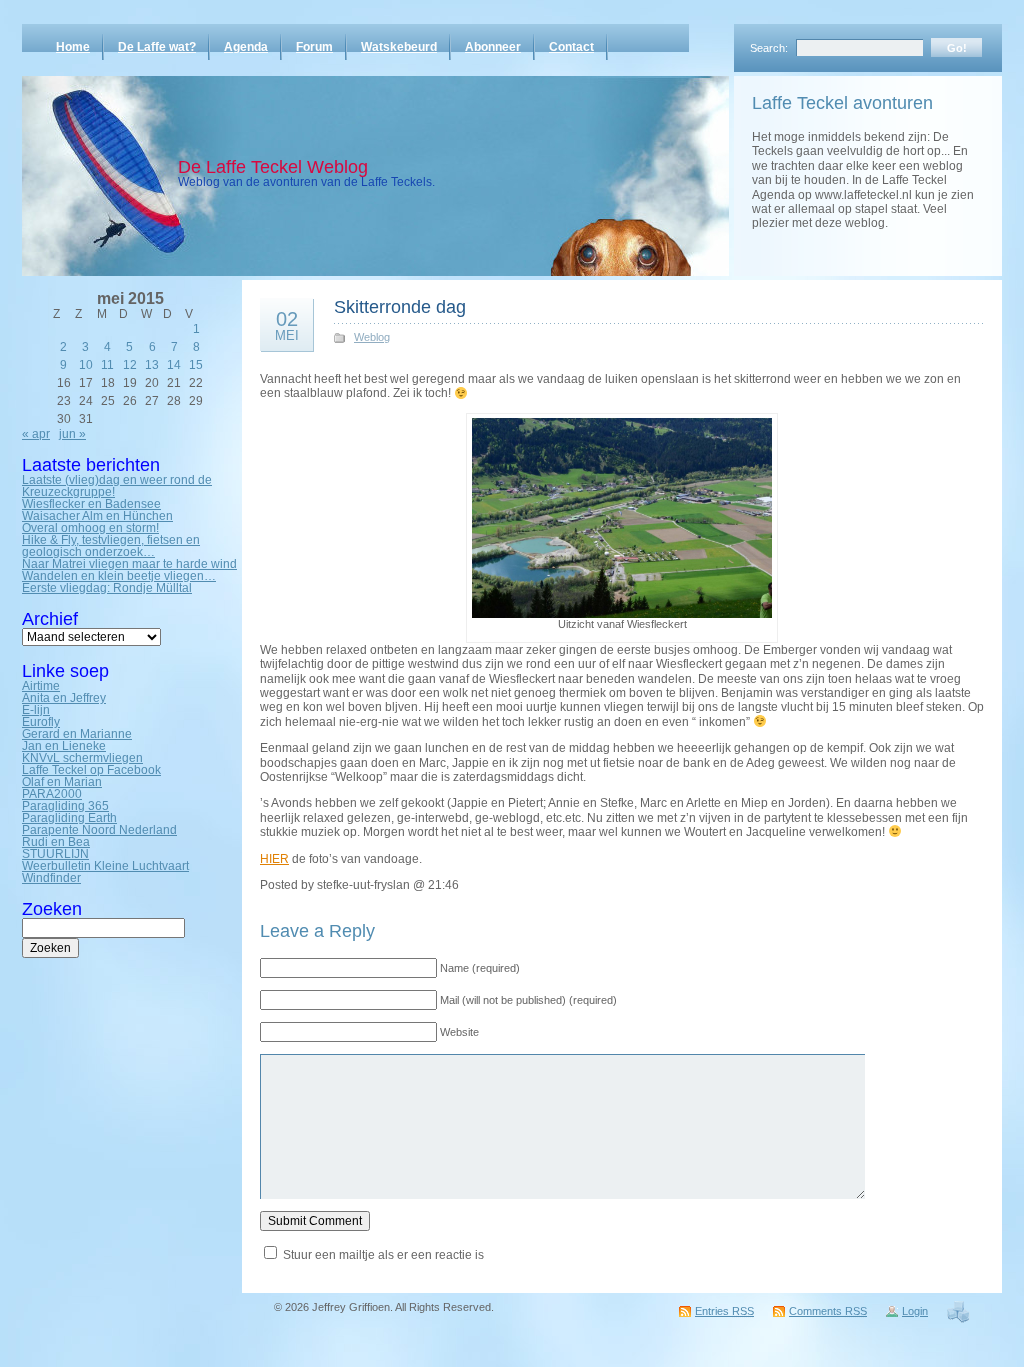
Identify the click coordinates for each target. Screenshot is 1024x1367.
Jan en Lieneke (64, 746)
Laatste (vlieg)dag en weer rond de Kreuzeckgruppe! (117, 486)
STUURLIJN (55, 854)
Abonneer (493, 47)
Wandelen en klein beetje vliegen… (119, 576)
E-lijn (36, 710)
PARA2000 (52, 794)
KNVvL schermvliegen (82, 758)
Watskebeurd (399, 47)
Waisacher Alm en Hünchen (97, 516)
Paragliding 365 (65, 806)
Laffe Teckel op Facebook (91, 770)
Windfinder (51, 878)
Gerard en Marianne (77, 734)
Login (915, 1311)
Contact (571, 47)
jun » (72, 434)
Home (73, 47)
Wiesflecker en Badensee (91, 504)
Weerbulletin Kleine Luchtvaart (105, 866)
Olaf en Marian (62, 782)
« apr (36, 434)
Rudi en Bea (56, 842)
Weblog (372, 337)
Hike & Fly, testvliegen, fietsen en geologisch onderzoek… (111, 546)
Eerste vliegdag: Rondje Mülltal (107, 588)
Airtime (41, 686)
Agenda (246, 47)
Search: (769, 48)
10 (86, 365)
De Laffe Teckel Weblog (273, 167)
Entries (724, 1311)
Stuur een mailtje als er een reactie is (383, 1255)
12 (130, 365)
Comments (828, 1311)
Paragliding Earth (69, 818)
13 (152, 365)
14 (174, 365)
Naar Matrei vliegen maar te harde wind (129, 564)
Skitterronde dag (400, 307)
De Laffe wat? (157, 47)
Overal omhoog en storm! (90, 528)
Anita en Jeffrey (64, 698)
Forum (314, 47)
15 (196, 365)
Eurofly (41, 722)
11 (107, 365)
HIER (274, 859)
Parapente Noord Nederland (99, 830)
